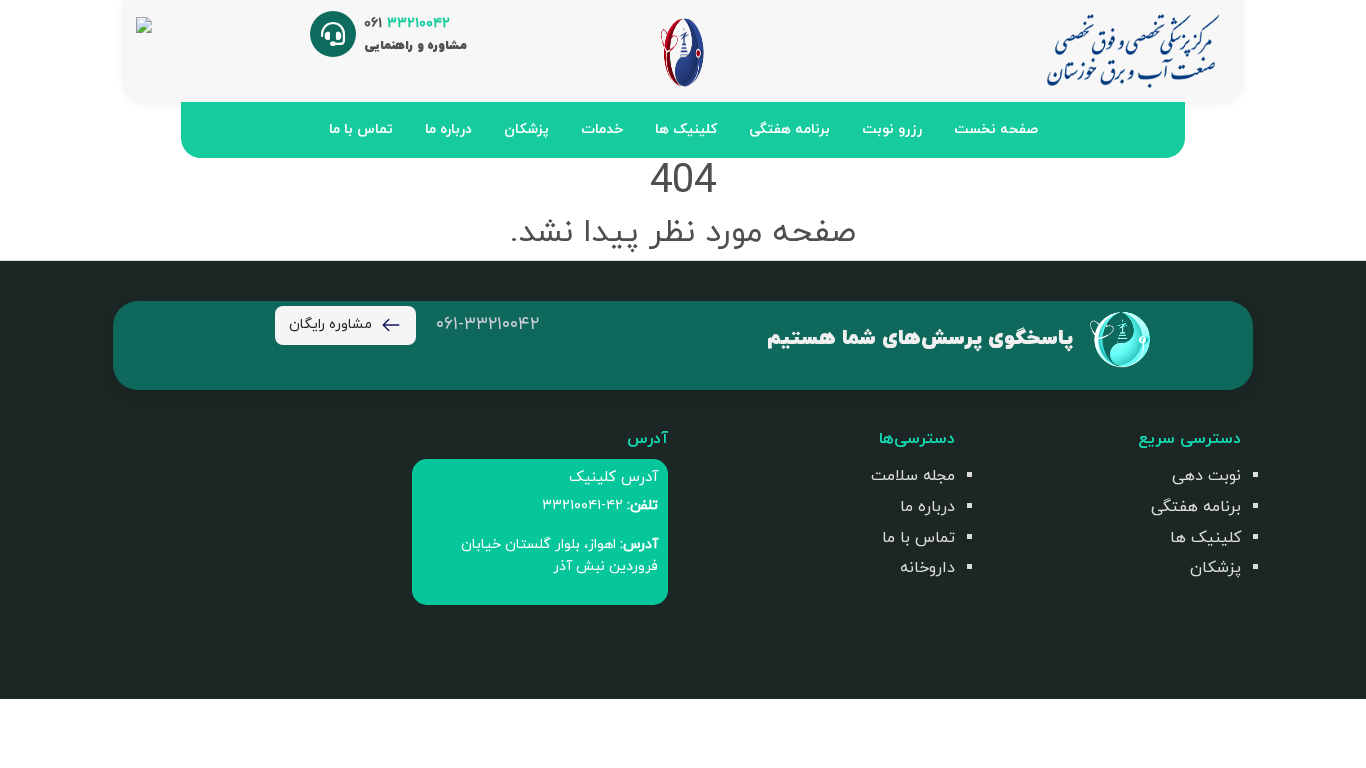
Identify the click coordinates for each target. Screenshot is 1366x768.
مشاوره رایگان (330, 324)
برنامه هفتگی (789, 129)
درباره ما (448, 129)
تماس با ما (361, 129)
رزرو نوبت (892, 129)
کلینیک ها (686, 129)
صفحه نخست (996, 129)
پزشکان (526, 129)
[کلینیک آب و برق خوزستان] (1131, 50)
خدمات (602, 129)
